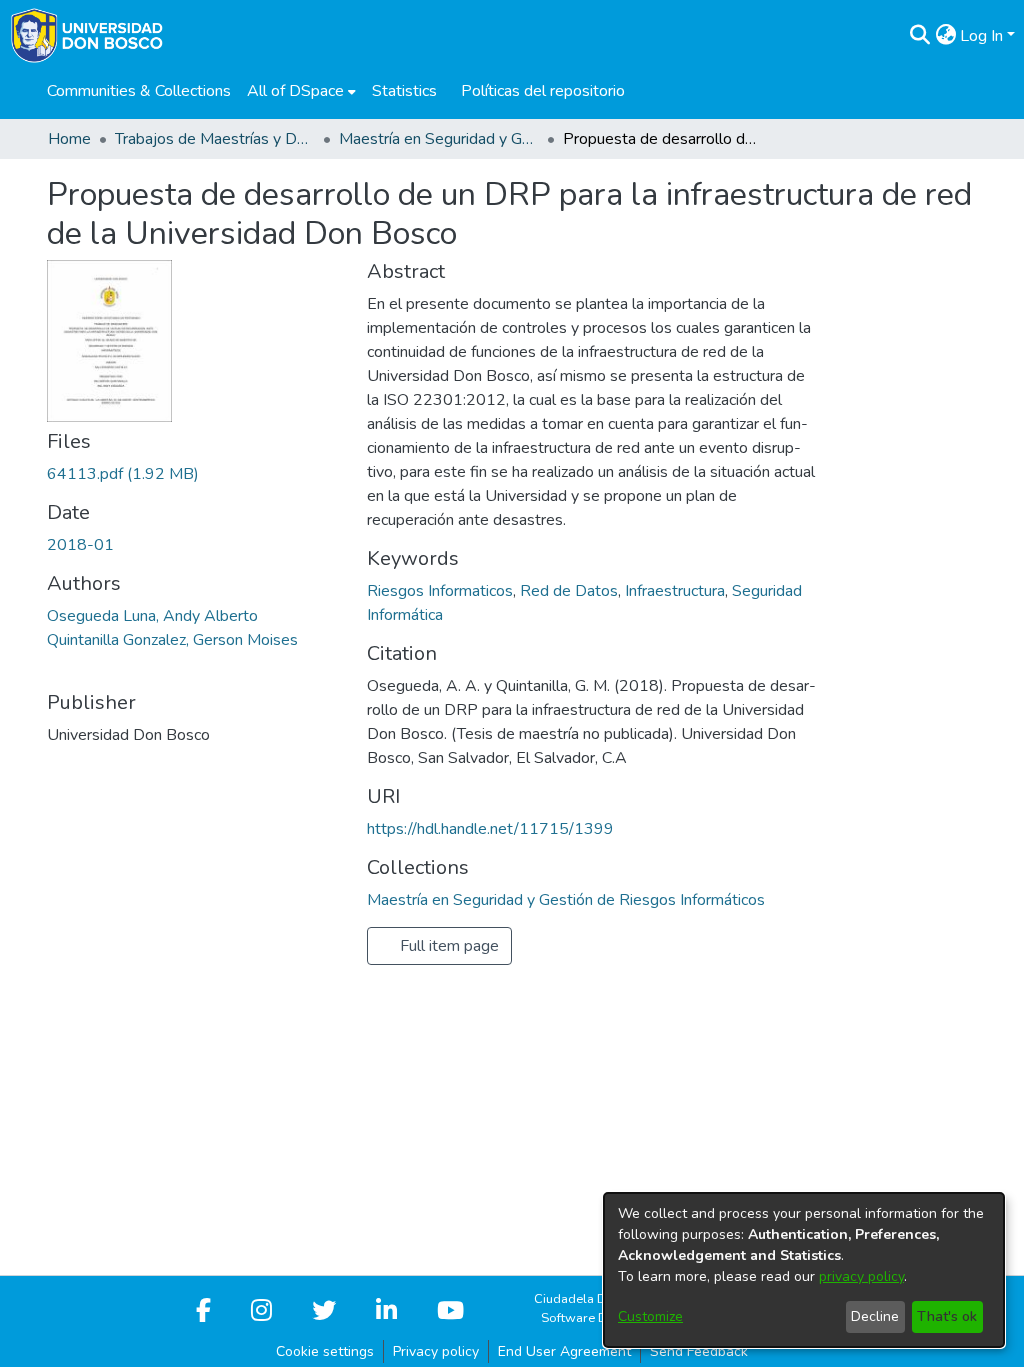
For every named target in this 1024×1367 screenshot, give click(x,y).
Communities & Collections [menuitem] (139, 91)
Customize (650, 1316)
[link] (123, 474)
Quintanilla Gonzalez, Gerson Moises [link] (172, 640)
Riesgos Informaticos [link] (440, 591)
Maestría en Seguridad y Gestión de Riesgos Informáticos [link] (439, 139)
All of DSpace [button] (295, 91)
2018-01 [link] (80, 545)
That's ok (947, 1316)
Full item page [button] (447, 946)
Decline (875, 1316)
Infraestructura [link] (675, 591)
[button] (919, 36)
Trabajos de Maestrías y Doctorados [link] (215, 139)
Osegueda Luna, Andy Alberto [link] (152, 616)
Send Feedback (699, 1351)
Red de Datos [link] (569, 591)
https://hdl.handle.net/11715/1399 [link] (490, 829)
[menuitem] (301, 91)
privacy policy (861, 1276)
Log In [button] (983, 36)
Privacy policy (436, 1351)
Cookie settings (325, 1351)
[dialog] (804, 1270)
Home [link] (69, 139)
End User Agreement (564, 1351)
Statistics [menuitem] (404, 91)
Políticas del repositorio (543, 91)
